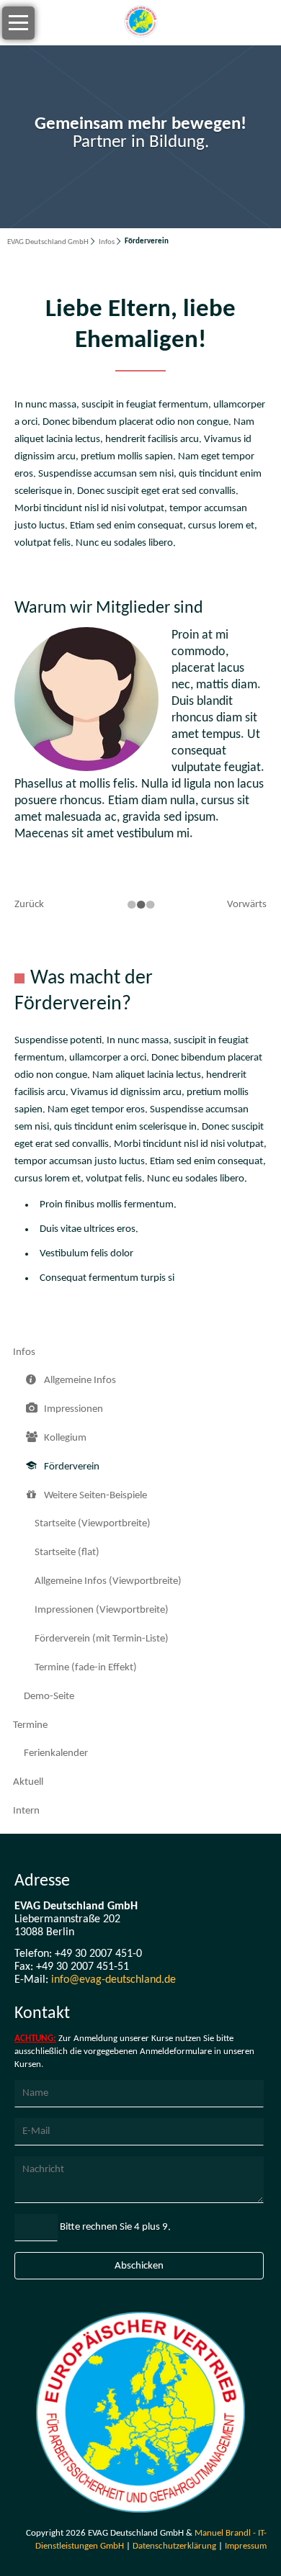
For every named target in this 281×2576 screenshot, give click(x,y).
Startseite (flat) (67, 1553)
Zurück (29, 905)
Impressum (246, 2546)
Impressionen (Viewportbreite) (102, 1610)
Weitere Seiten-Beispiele (95, 1496)
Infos (107, 242)
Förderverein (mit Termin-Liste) (102, 1639)
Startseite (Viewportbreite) (93, 1524)
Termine (30, 1725)
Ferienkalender (56, 1753)
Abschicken (139, 2266)
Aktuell (28, 1782)
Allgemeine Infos (80, 1381)
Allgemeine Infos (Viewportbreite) (108, 1581)
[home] (141, 23)
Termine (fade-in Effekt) (86, 1668)
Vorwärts (247, 905)
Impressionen (73, 1409)
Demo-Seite (49, 1697)
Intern (26, 1811)
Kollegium (65, 1438)
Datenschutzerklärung (174, 2546)
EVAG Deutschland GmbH (48, 242)
